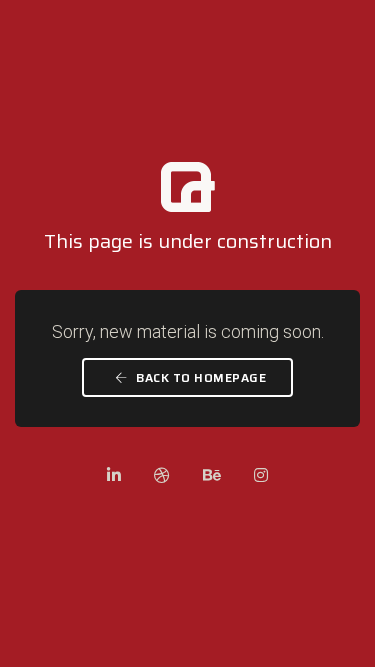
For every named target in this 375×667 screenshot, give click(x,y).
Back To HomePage (200, 377)
